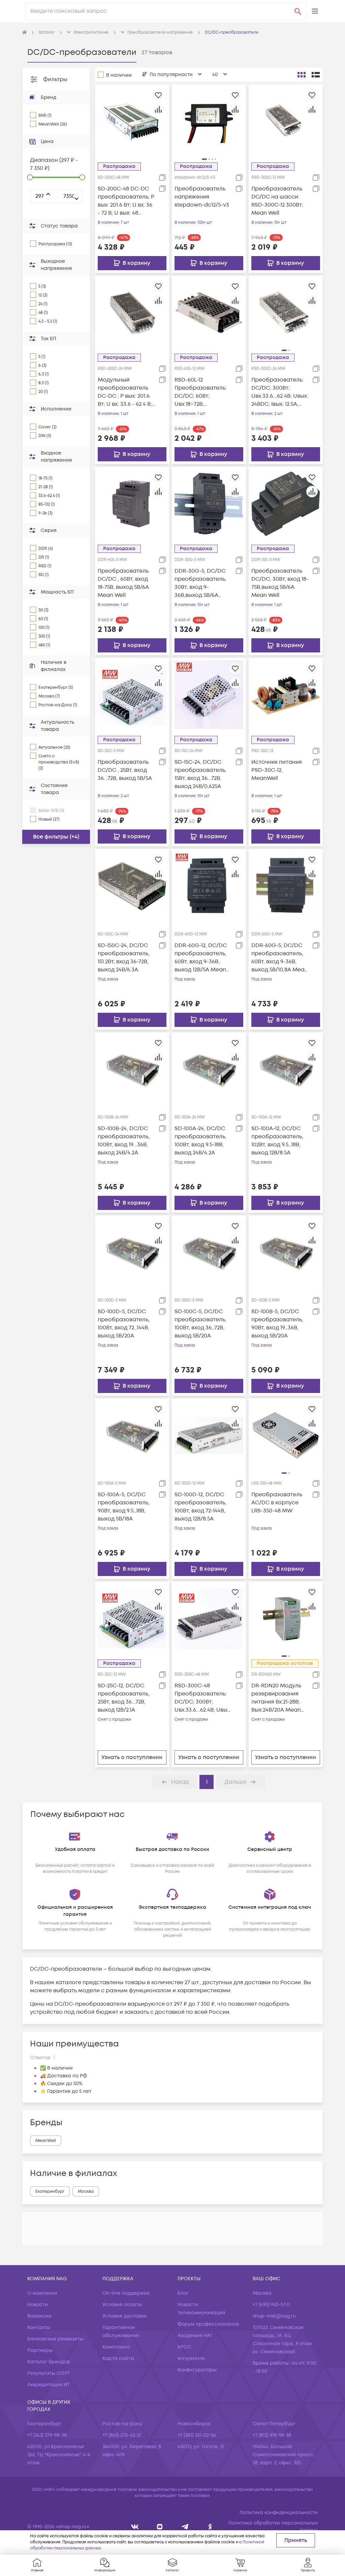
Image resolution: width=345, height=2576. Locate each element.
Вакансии (39, 2316)
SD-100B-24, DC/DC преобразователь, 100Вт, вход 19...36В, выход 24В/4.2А (124, 1141)
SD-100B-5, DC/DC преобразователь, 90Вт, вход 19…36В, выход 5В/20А (277, 1324)
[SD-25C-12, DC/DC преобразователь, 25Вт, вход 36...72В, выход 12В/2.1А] (132, 1618)
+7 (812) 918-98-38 (272, 2435)
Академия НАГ (195, 2336)
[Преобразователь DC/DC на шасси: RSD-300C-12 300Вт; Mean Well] (286, 121)
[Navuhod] (160, 2527)
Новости (38, 2305)
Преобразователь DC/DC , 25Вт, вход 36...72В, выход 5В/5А (125, 770)
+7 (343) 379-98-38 (47, 2435)
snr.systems (191, 2358)
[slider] (30, 177)
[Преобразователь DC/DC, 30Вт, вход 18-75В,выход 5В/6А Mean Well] (286, 504)
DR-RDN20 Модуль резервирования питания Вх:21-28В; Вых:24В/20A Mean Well (276, 1698)
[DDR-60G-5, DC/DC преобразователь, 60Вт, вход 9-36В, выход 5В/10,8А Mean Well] (286, 886)
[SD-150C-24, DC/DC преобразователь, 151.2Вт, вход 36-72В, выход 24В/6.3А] (132, 886)
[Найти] (298, 11)
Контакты (39, 2328)
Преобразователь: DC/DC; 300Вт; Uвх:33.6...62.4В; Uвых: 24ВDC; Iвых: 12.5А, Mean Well (280, 392)
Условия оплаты (122, 2305)
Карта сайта (118, 2358)
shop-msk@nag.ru (274, 2316)
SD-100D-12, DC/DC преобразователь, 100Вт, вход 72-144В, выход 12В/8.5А (200, 1507)
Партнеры (40, 2350)
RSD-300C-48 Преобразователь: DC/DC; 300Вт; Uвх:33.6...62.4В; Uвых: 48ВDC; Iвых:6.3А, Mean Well (203, 1698)
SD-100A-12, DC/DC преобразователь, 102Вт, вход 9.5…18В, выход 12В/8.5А (277, 1141)
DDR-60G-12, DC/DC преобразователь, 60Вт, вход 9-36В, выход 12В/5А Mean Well (201, 958)
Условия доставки (124, 2316)
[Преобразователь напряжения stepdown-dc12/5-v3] (209, 121)
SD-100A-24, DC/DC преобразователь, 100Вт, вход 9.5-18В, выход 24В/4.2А (200, 1141)
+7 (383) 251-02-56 (197, 2435)
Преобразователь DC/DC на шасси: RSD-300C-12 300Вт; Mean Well (277, 201)
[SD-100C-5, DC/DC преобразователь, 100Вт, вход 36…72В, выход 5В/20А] (209, 1252)
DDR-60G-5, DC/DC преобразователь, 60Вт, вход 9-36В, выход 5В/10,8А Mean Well (280, 958)
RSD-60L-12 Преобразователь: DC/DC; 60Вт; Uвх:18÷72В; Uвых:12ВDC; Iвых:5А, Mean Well (201, 392)
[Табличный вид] (316, 75)
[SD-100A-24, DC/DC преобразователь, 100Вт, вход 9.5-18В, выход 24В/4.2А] (209, 1069)
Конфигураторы (197, 2370)
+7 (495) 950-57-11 (271, 2305)
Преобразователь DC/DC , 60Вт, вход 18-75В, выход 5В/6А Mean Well (123, 583)
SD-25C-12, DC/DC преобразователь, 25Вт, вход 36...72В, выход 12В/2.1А (124, 1698)
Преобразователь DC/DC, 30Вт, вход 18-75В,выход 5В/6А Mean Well (280, 583)
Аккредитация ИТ (49, 2385)
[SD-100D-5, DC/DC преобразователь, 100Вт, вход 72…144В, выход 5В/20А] (132, 1252)
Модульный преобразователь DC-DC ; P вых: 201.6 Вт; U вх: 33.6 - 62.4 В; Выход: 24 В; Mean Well (125, 392)
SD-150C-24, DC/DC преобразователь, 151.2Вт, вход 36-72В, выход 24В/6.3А (124, 958)
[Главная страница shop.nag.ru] (25, 33)
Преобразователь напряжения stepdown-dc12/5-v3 (202, 197)
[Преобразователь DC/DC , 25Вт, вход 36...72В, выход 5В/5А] (132, 695)
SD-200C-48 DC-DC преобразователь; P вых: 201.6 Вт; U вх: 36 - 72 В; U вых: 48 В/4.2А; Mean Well (126, 201)
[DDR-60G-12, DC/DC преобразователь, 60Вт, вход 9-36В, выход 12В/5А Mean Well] (209, 886)
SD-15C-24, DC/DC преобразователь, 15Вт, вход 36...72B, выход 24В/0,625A (200, 774)
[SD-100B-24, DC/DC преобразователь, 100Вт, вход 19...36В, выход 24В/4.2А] (132, 1069)
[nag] (210, 2527)
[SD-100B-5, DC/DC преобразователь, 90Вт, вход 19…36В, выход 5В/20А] (286, 1252)
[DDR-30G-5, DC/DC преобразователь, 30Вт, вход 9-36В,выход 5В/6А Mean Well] (209, 504)
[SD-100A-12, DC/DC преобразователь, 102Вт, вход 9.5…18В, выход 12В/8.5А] (286, 1069)
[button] (315, 11)
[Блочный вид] (302, 75)
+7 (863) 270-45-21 (122, 2435)
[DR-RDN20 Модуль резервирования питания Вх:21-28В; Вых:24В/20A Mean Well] (286, 1618)
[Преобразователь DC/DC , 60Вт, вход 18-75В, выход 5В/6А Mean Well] (132, 504)
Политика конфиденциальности (279, 2513)
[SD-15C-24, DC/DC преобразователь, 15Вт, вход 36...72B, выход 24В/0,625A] (209, 695)
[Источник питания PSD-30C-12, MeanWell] (286, 695)
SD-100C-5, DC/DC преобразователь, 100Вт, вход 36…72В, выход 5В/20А (200, 1324)
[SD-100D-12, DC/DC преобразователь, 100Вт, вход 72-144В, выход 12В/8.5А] (209, 1435)
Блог (183, 2293)
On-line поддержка (126, 2293)
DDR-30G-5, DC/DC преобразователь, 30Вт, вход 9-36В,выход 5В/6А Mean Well (200, 583)
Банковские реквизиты (55, 2339)
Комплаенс (116, 2347)
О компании (42, 2293)
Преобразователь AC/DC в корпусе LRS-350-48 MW (277, 1503)
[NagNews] (185, 2527)
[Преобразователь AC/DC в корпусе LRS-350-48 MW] (286, 1435)
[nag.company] (135, 2527)
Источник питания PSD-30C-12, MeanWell (277, 770)
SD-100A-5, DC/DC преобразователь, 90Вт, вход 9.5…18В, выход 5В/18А (124, 1507)
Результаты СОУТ (49, 2373)
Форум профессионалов (208, 2324)
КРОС (184, 2347)
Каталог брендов (49, 2362)
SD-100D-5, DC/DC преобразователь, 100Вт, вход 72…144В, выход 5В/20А (124, 1324)
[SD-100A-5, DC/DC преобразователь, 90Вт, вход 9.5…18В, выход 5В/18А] (132, 1435)
